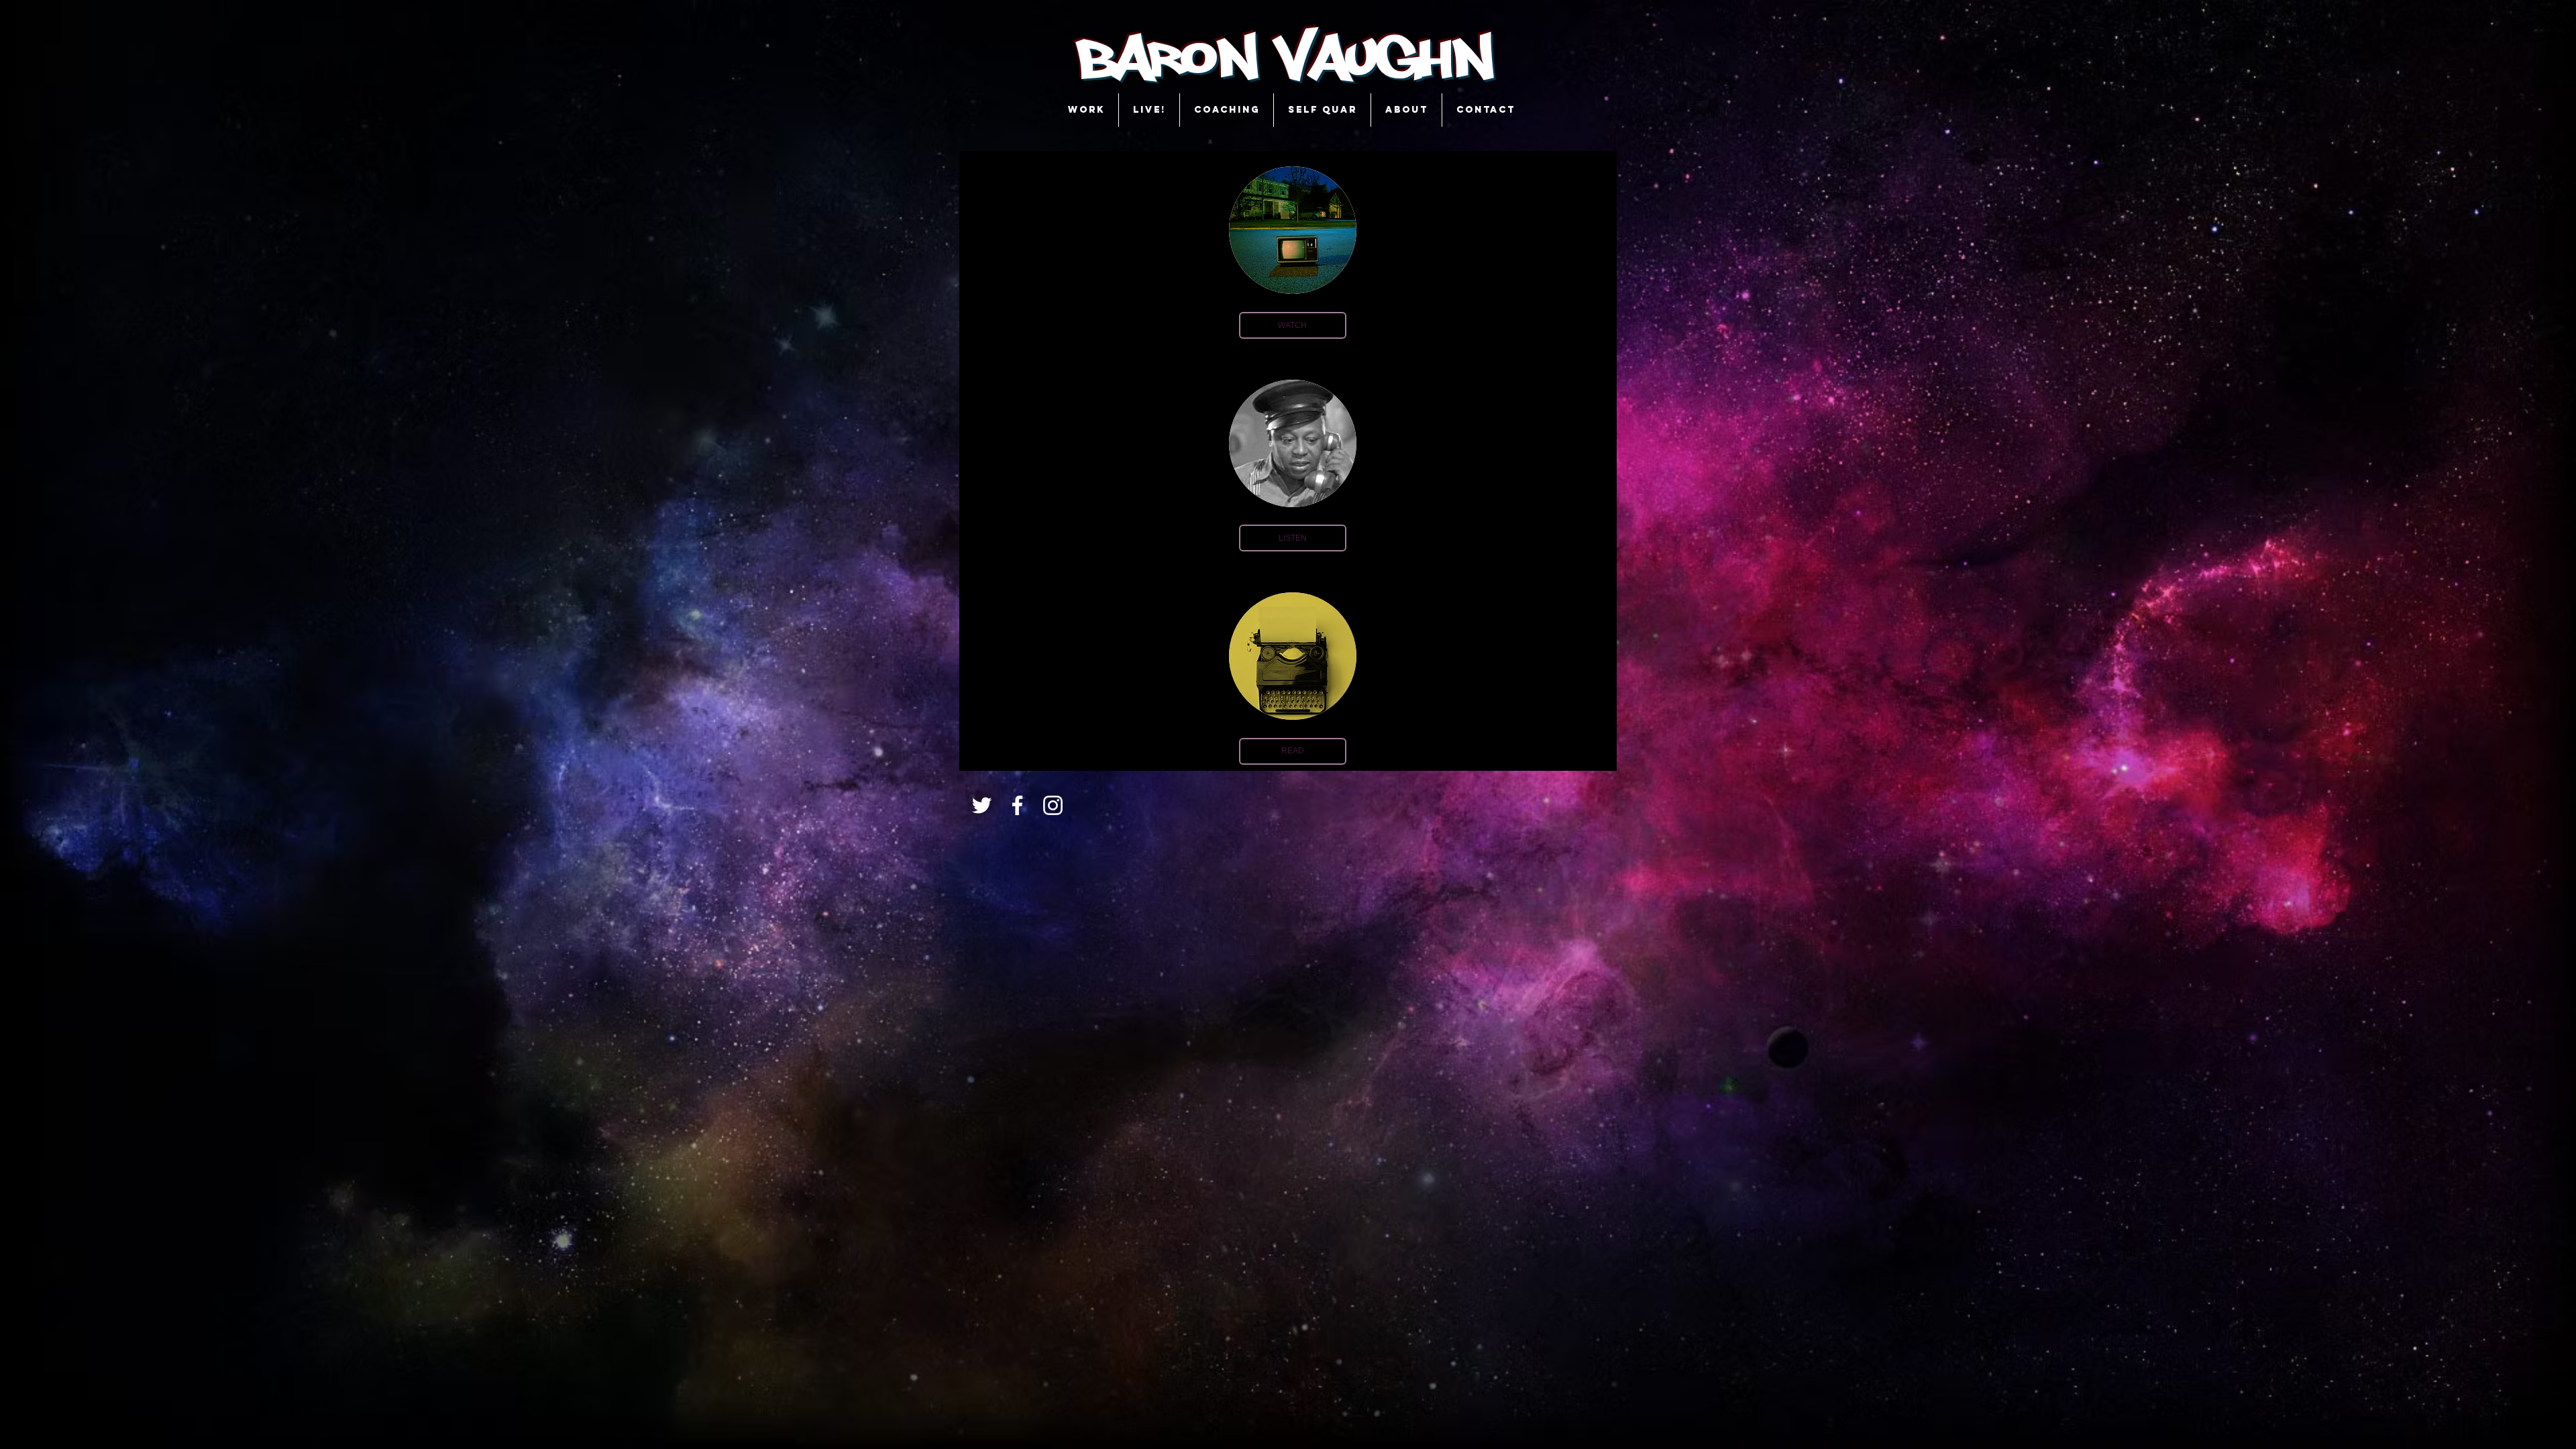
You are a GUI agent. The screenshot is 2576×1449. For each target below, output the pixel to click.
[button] (1293, 325)
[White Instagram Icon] (1053, 805)
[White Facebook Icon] (1017, 805)
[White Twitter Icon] (982, 805)
